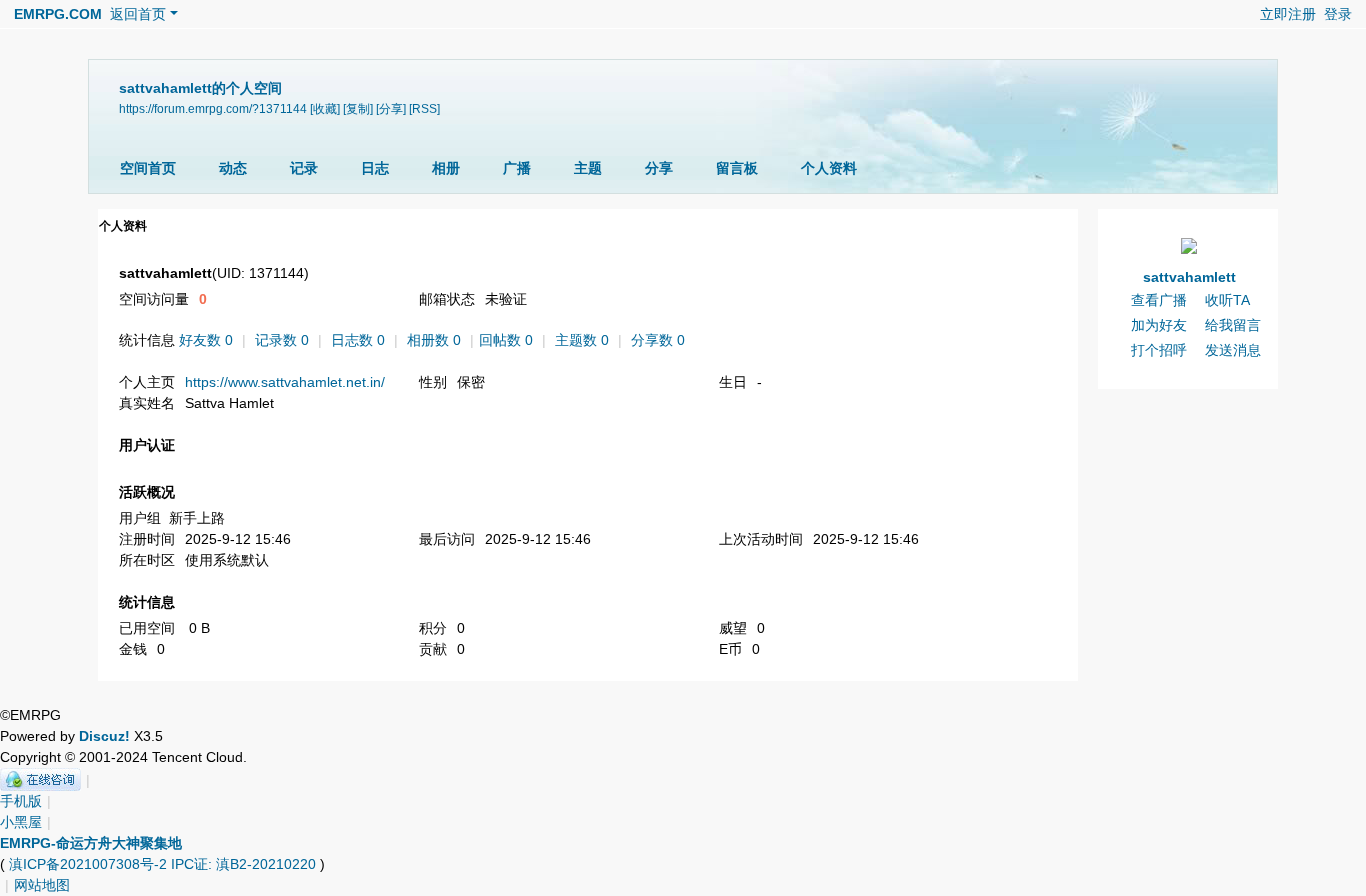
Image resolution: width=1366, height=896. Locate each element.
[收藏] (325, 108)
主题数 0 (582, 340)
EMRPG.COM (58, 14)
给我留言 (1233, 325)
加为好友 (1159, 325)
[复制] (358, 108)
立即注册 (1288, 14)
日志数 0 (358, 340)
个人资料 (829, 168)
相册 (446, 168)
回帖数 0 (506, 340)
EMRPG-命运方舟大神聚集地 (91, 843)
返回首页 (138, 14)
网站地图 (42, 885)
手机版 (21, 801)
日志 (375, 168)
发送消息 (1233, 350)
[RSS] (424, 108)
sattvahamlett (1189, 277)
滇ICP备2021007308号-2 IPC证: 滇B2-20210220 (162, 864)
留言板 (737, 168)
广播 (517, 168)
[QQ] (40, 780)
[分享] (391, 108)
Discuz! (104, 736)
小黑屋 (21, 822)
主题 (588, 168)
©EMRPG (30, 715)
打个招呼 (1159, 350)
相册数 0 (434, 340)
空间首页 (148, 168)
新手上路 (197, 518)
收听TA (1227, 300)
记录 (304, 168)
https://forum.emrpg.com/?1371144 (213, 108)
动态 (233, 168)
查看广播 (1159, 300)
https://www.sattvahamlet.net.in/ (285, 382)
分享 (659, 168)
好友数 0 (206, 340)
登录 (1338, 14)
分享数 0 (658, 340)
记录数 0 (282, 340)
